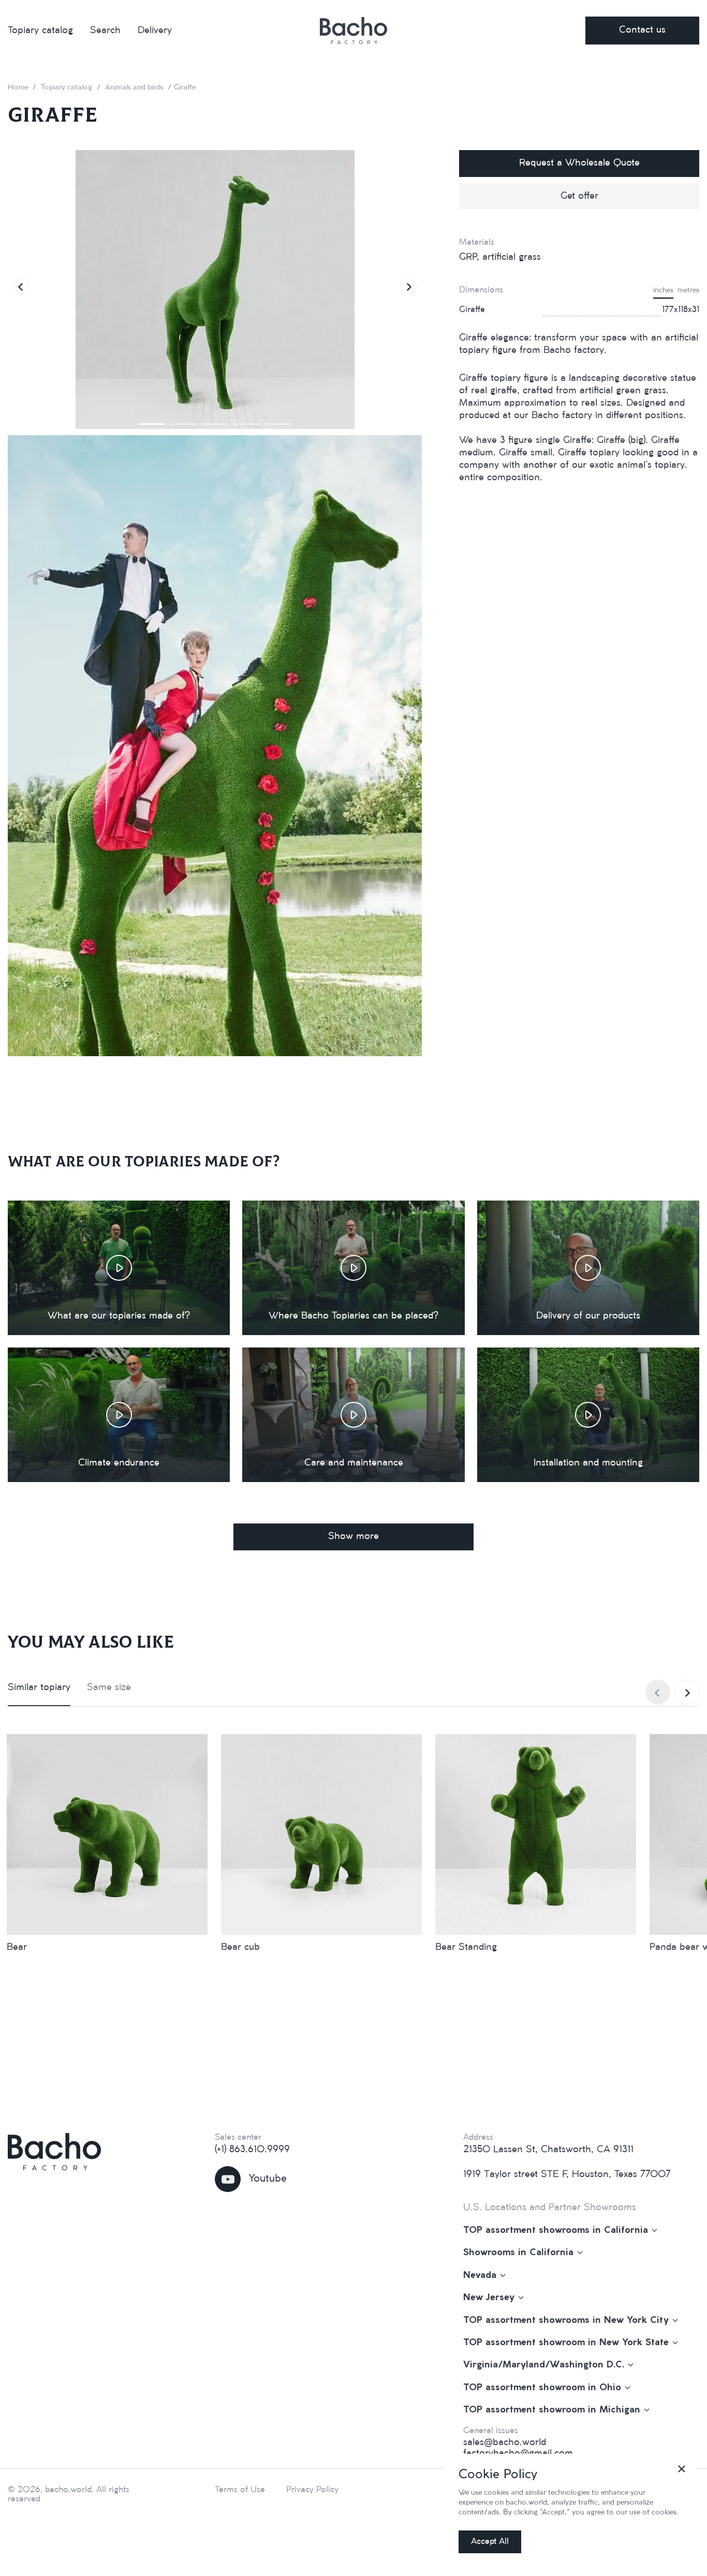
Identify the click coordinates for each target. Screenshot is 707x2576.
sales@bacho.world (505, 2442)
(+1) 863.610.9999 (252, 2150)
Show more (353, 1536)
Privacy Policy (312, 2490)
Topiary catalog (40, 31)
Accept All (490, 2542)
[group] (215, 290)
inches (663, 291)
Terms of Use (240, 2490)
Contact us (642, 30)
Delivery (155, 31)
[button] (21, 286)
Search (105, 31)
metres (688, 291)
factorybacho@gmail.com (518, 2453)
